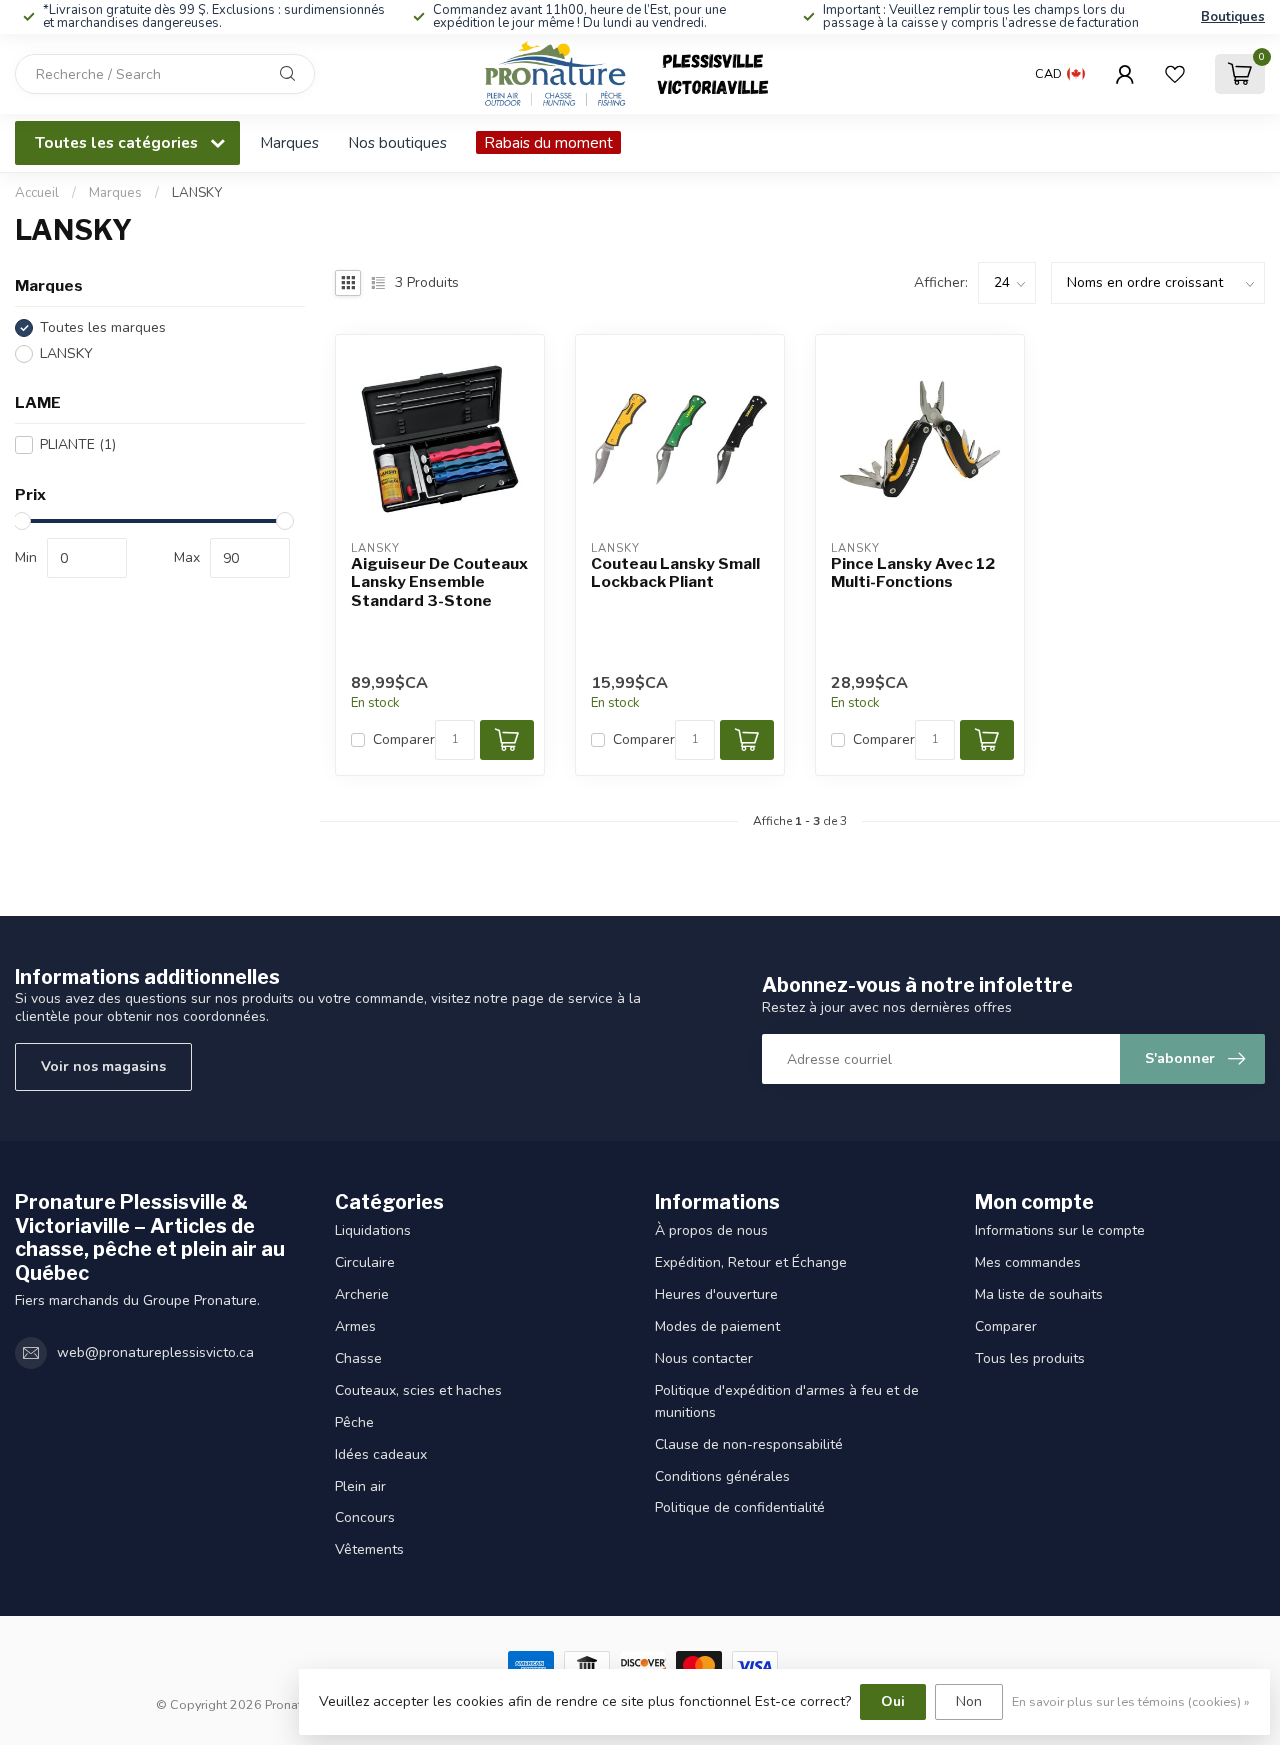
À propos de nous (711, 1230)
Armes (355, 1326)
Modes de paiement (717, 1326)
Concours (365, 1517)
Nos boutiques (397, 142)
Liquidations (373, 1230)
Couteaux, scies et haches (418, 1390)
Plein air (360, 1486)
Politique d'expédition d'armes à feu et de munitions (787, 1401)
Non (969, 1701)
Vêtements (369, 1549)
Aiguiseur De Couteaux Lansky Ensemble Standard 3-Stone (439, 582)
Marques (289, 142)
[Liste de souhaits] (1175, 74)
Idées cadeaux (381, 1454)
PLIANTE (78, 444)
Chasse (358, 1358)
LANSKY (197, 193)
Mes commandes (1028, 1262)
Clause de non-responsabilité (749, 1444)
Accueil (37, 193)
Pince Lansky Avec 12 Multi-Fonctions (913, 573)
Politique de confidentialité (740, 1507)
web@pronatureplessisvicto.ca (155, 1352)
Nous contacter (704, 1358)
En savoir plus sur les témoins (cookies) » (1131, 1701)
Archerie (362, 1294)
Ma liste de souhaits (1039, 1294)
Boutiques (1233, 17)
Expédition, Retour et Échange (751, 1262)
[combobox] (165, 74)
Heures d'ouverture (716, 1294)
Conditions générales (722, 1476)
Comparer (404, 739)
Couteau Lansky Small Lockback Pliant (675, 573)
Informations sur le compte (1060, 1230)
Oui (893, 1701)
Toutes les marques (103, 327)
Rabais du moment (548, 142)
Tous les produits (1030, 1358)
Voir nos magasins (103, 1066)
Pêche (354, 1422)
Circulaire (365, 1262)
